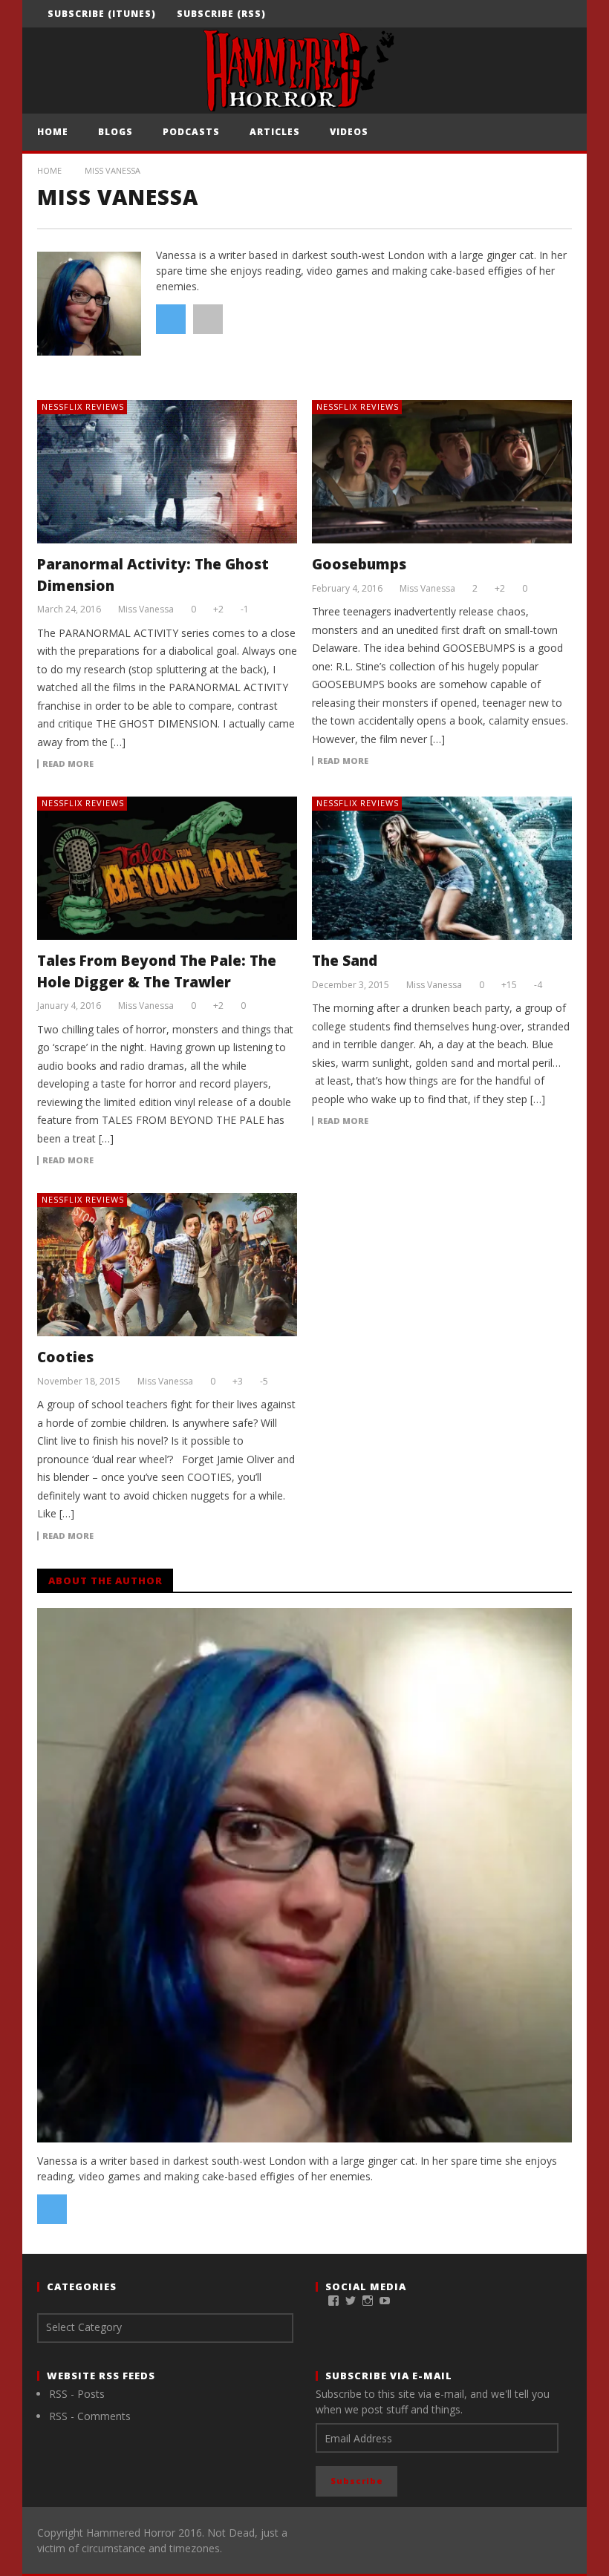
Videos (349, 132)
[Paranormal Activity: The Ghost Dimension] (167, 472)
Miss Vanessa (146, 609)
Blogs (115, 132)
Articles (275, 132)
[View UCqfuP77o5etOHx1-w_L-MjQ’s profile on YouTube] (385, 2301)
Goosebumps (359, 564)
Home (53, 132)
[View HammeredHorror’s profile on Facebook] (333, 2301)
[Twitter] (531, 14)
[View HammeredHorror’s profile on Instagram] (368, 2301)
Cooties (65, 1357)
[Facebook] (476, 14)
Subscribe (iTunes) (102, 14)
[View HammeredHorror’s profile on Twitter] (351, 2301)
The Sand (345, 961)
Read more (68, 764)
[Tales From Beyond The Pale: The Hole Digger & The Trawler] (167, 868)
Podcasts (191, 132)
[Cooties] (167, 1265)
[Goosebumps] (442, 472)
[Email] (558, 14)
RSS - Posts (77, 2394)
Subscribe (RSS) (221, 14)
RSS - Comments (90, 2416)
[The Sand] (442, 868)
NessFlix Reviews (83, 406)
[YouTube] (503, 14)
